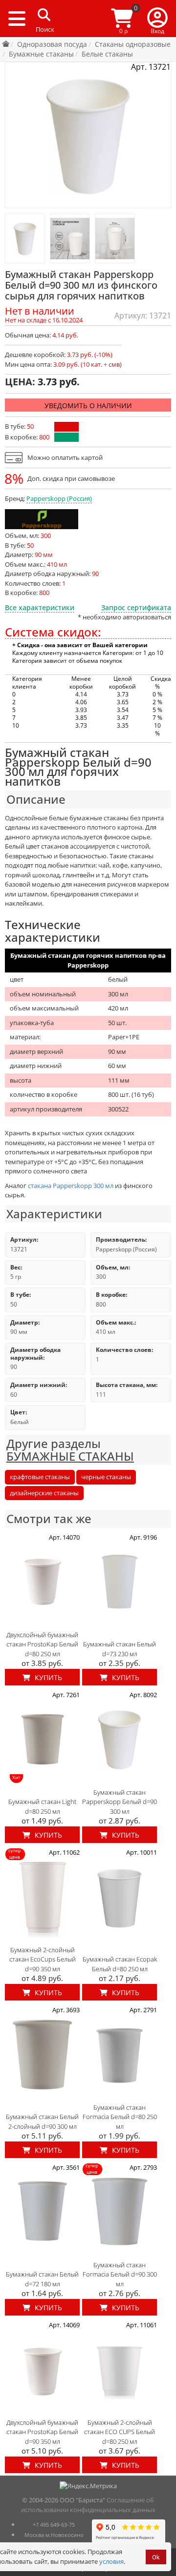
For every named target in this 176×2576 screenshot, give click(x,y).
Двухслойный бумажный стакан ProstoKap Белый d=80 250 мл (42, 1644)
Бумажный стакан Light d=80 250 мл (42, 1806)
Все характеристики (40, 607)
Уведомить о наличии (88, 406)
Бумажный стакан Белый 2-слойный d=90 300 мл (42, 2121)
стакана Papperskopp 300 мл (71, 1186)
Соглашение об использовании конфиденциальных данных (88, 2505)
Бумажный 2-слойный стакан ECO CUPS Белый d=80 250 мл (120, 2432)
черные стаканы (106, 1477)
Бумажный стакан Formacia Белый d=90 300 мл (120, 2274)
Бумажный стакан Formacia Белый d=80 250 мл (120, 2117)
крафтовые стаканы (40, 1477)
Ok (156, 2557)
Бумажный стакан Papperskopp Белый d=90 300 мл (120, 1802)
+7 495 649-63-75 (54, 2525)
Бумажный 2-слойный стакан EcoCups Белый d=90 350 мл (43, 1959)
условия (111, 2561)
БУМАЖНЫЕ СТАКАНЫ (70, 1456)
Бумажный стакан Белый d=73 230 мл (120, 1649)
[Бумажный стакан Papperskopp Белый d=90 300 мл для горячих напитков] (25, 238)
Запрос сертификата (136, 607)
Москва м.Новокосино (54, 2535)
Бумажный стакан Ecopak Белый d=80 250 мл (120, 1964)
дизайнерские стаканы (44, 1493)
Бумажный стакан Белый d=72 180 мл (42, 2279)
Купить (47, 1677)
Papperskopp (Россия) (59, 498)
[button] (157, 19)
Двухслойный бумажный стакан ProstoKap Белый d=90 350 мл (42, 2432)
